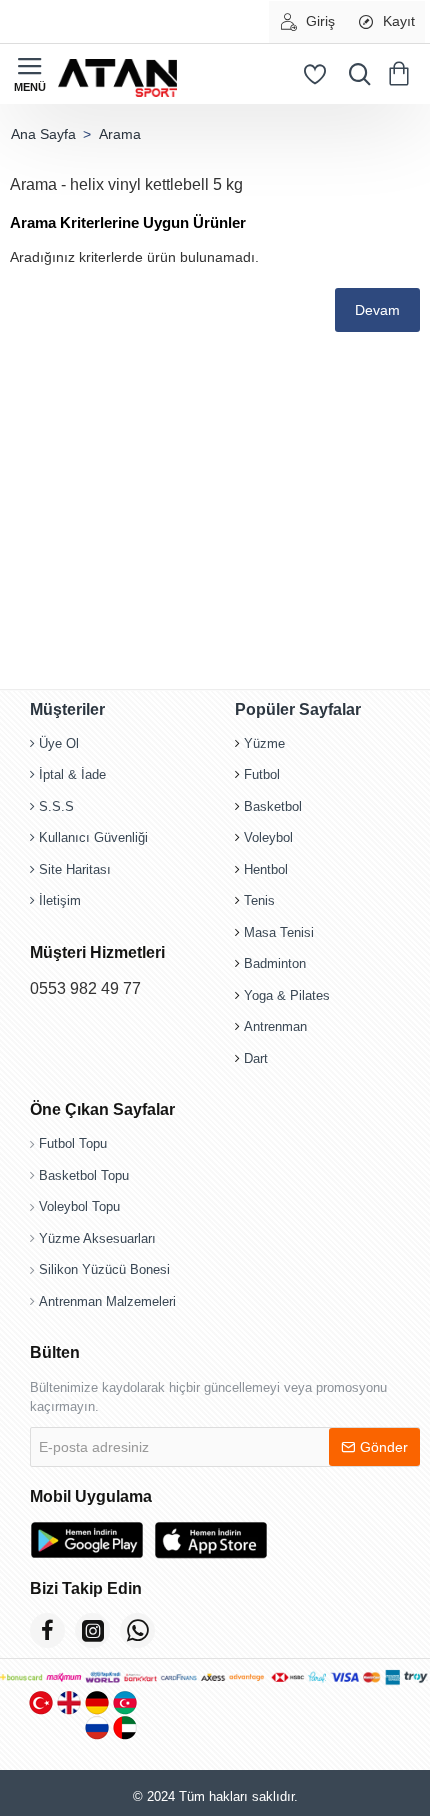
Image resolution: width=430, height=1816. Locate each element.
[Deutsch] (97, 1702)
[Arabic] (125, 1727)
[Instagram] (92, 1630)
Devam (377, 310)
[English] (69, 1702)
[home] (43, 134)
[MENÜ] (30, 74)
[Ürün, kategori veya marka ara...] (355, 74)
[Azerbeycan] (125, 1702)
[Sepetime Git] (402, 74)
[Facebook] (47, 1630)
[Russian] (97, 1727)
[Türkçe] (41, 1702)
